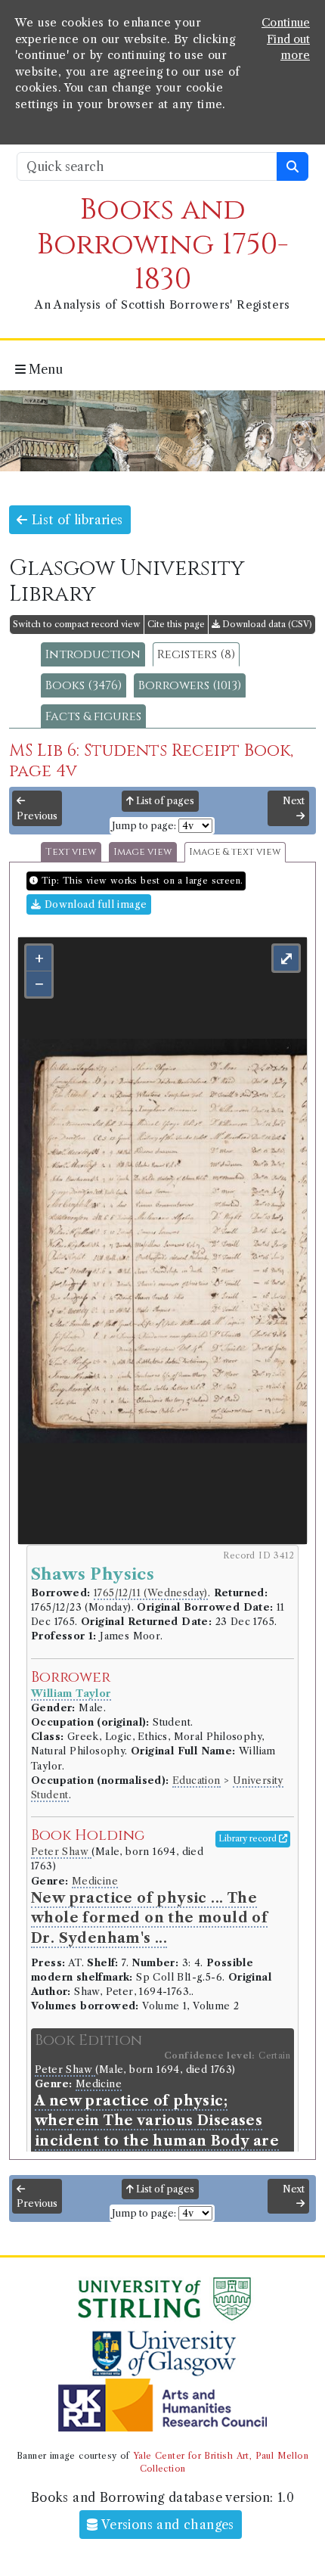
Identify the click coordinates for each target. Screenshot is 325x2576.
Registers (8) (196, 654)
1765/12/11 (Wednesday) (151, 1593)
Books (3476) (84, 685)
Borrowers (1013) (190, 685)
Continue (286, 23)
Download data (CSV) (266, 624)
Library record (249, 1838)
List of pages (164, 801)
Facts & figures (93, 716)
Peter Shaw (61, 1852)
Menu (44, 369)
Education (197, 1781)
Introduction (93, 654)
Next (294, 801)
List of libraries (75, 520)
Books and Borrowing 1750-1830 (163, 245)
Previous (37, 816)
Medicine (95, 1881)
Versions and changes (166, 2525)
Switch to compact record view (77, 624)
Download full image (94, 904)
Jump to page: (144, 826)
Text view (71, 852)
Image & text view (235, 852)
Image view (143, 852)
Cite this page (176, 624)
